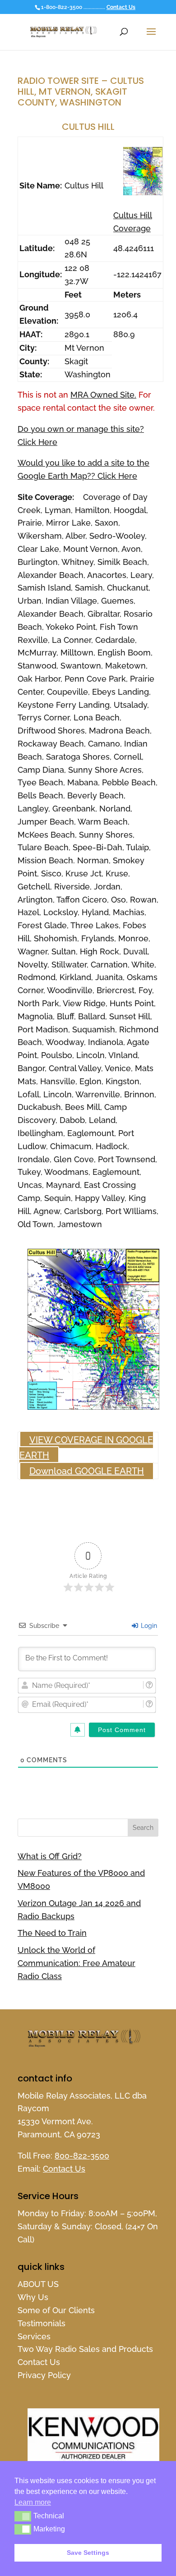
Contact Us (121, 7)
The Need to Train (52, 1933)
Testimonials (42, 2323)
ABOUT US (38, 2284)
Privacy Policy (44, 2375)
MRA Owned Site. (103, 395)
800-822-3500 (82, 2156)
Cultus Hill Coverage (133, 222)
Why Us (33, 2297)
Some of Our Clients (56, 2310)
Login (148, 1626)
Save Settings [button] (88, 2553)
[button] (23, 2516)
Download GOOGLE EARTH (87, 1471)
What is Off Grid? (50, 1856)
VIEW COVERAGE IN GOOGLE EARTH (86, 1448)
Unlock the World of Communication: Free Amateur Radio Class (76, 1963)
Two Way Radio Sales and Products (85, 2349)
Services (34, 2336)
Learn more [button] (33, 2502)
